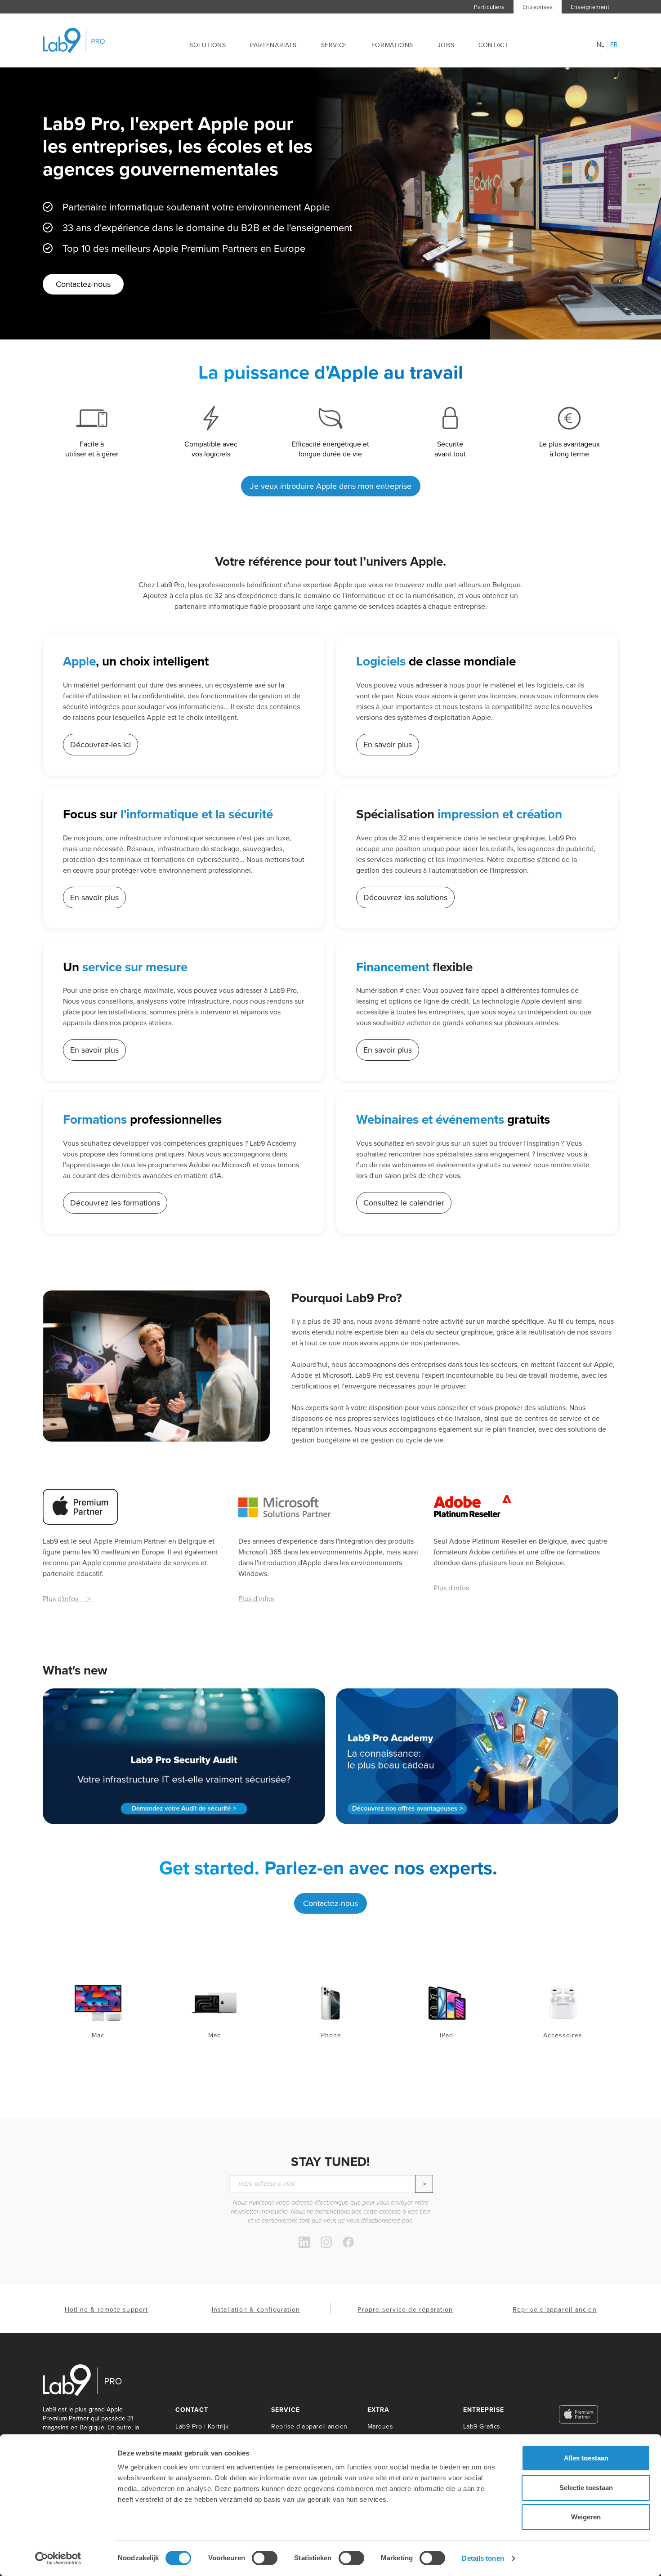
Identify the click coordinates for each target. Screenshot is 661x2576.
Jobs (446, 45)
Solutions (208, 45)
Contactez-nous (83, 284)
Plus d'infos (256, 1598)
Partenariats (273, 45)
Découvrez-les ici (100, 745)
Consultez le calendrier (404, 1203)
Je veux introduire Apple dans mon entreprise (331, 486)
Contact (493, 45)
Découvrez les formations (115, 1203)
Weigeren (586, 2517)
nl (601, 45)
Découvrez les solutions (405, 897)
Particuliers (489, 7)
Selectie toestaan (586, 2488)
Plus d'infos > (67, 1598)
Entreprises (538, 7)
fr (614, 45)
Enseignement (590, 7)
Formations (392, 45)
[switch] (265, 2558)
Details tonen (483, 2558)
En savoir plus (388, 745)
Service (334, 45)
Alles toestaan (586, 2458)
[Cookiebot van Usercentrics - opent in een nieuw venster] (58, 2558)
